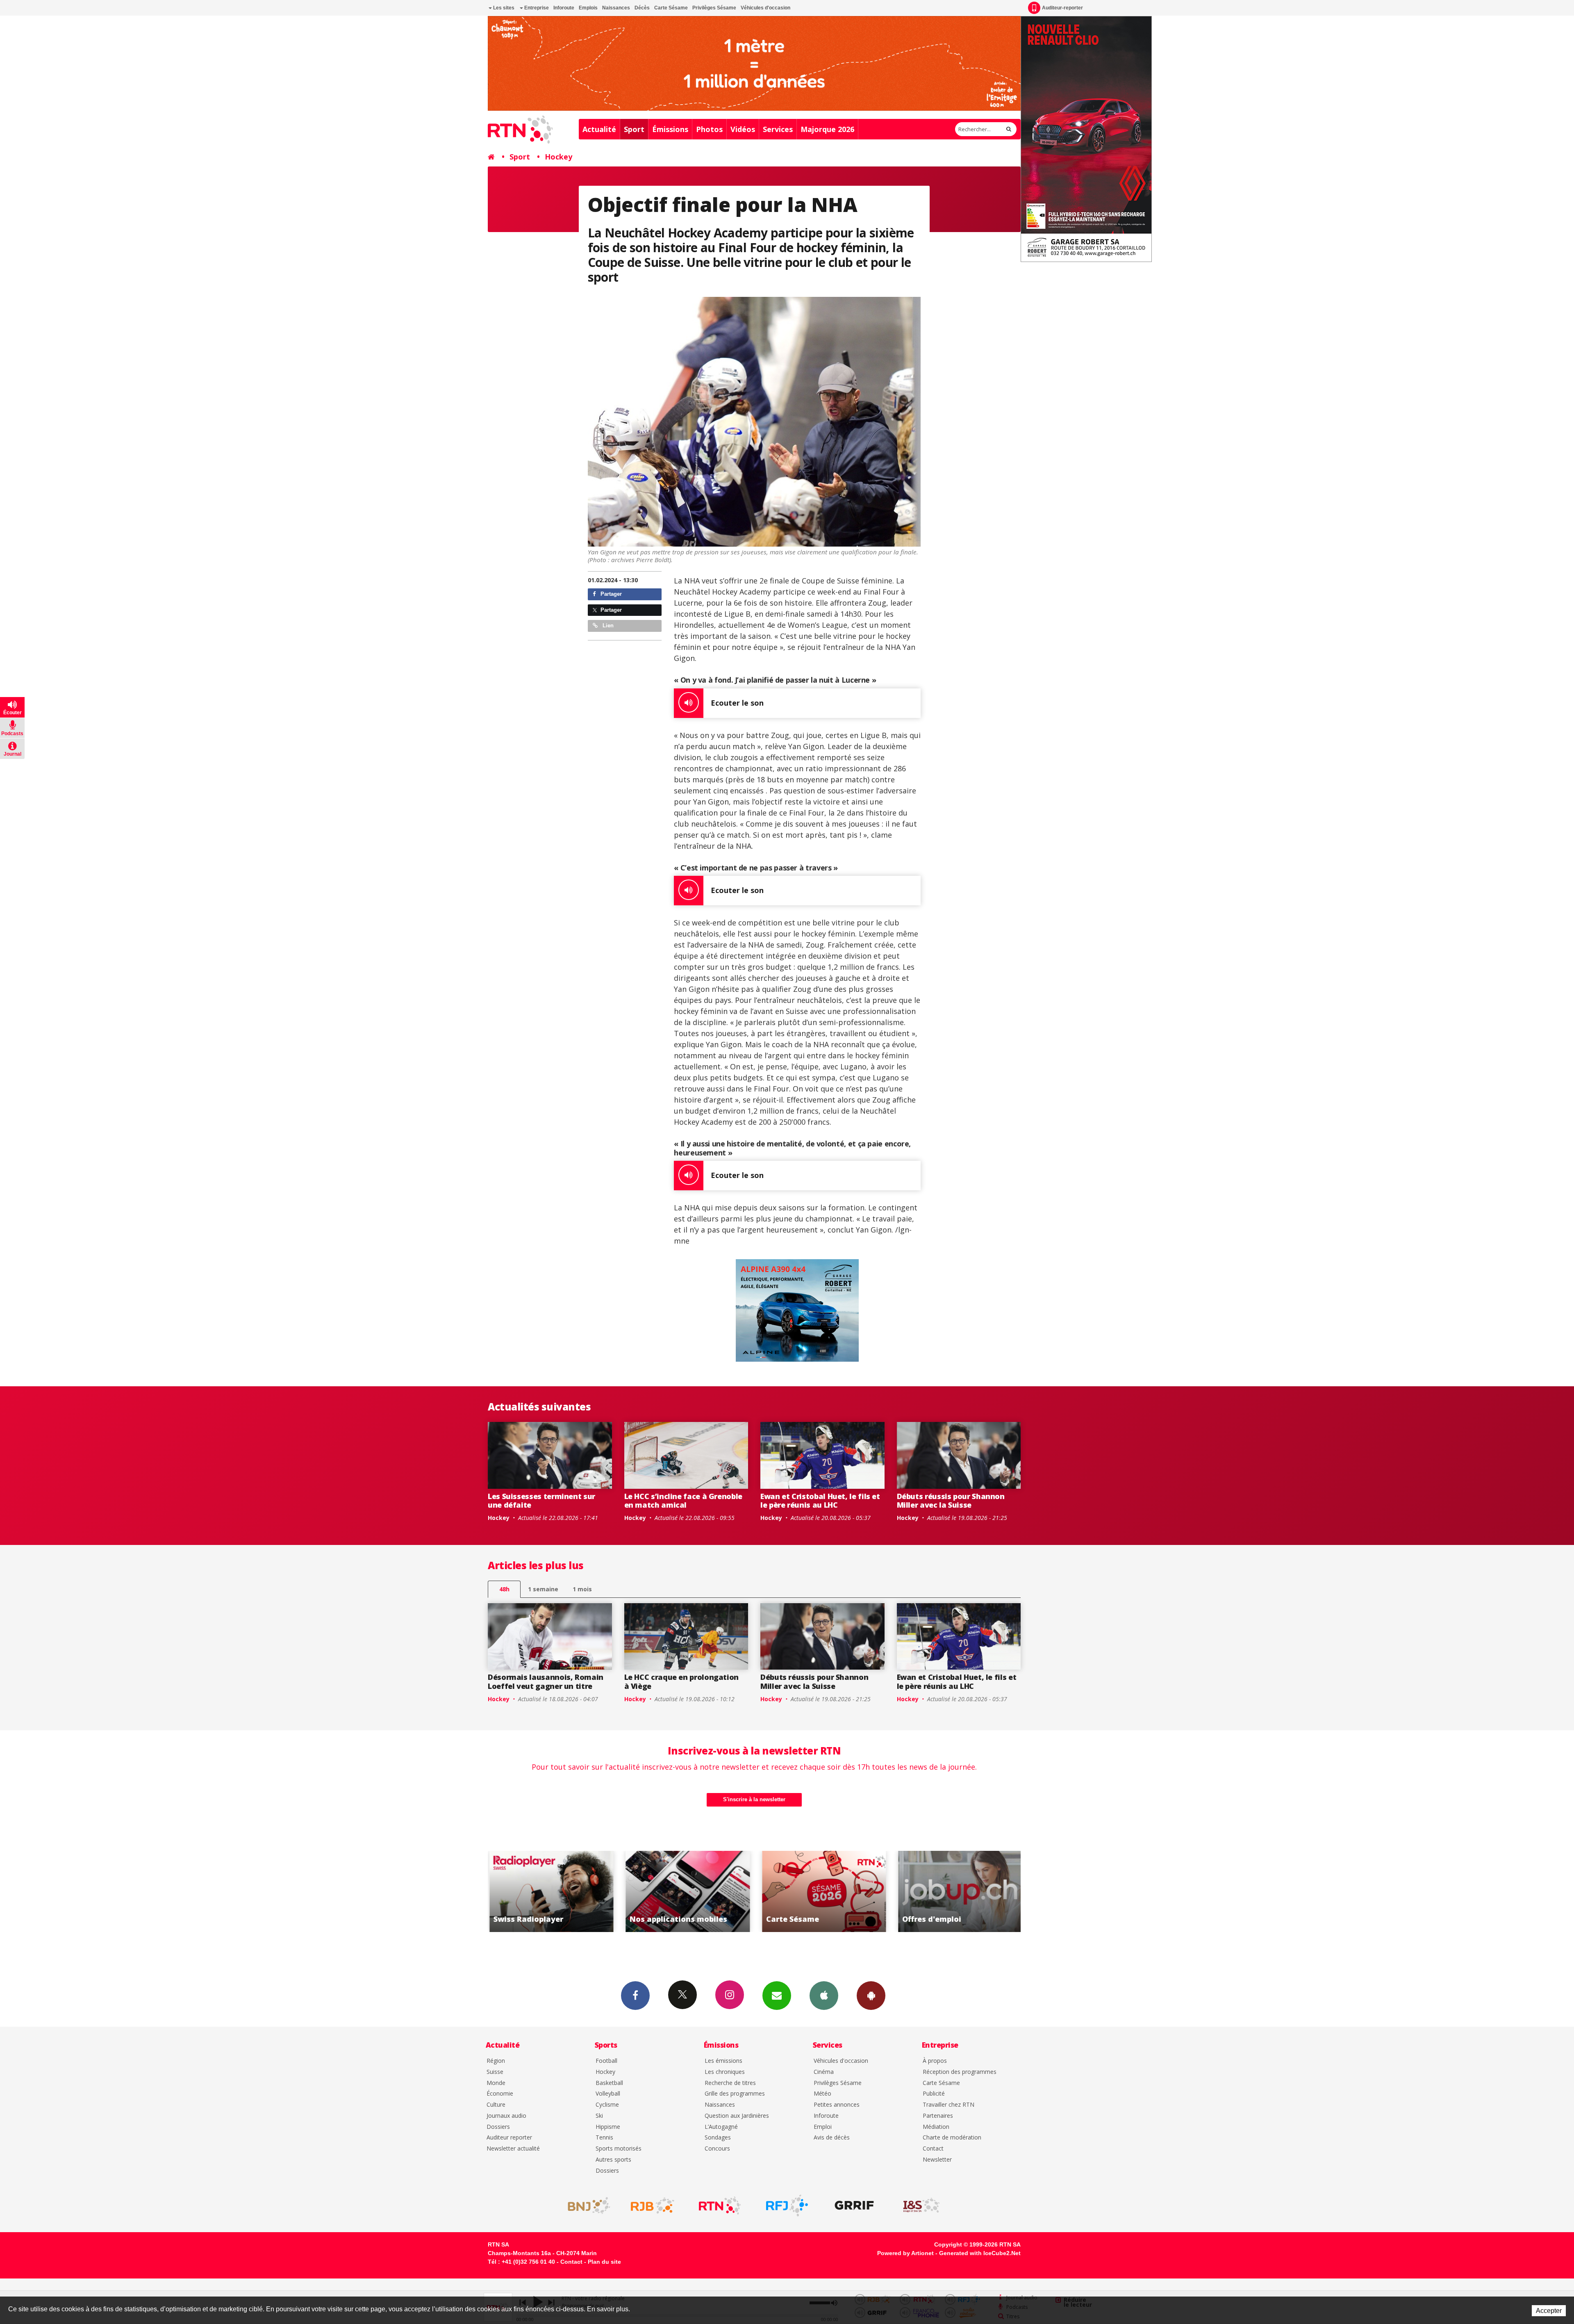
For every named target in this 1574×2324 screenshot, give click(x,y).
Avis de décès (832, 2138)
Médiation (936, 2127)
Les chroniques (725, 2072)
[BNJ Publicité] (585, 2206)
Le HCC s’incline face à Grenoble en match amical (683, 1501)
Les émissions (723, 2061)
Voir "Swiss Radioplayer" (955, 1891)
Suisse (495, 2072)
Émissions (670, 129)
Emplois (588, 8)
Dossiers (498, 2127)
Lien (607, 625)
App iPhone (824, 1996)
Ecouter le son (737, 703)
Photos (709, 129)
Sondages (718, 2138)
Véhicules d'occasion (765, 8)
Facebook (635, 1996)
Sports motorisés (619, 2149)
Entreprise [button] (536, 8)
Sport (634, 129)
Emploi (823, 2127)
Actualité (599, 129)
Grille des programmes (735, 2094)
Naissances (616, 8)
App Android (871, 1996)
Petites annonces (837, 2105)
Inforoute (564, 8)
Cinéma (824, 2072)
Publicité (934, 2094)
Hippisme (608, 2127)
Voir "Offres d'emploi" (819, 1891)
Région (496, 2061)
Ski (599, 2116)
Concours (717, 2149)
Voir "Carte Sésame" (682, 1891)
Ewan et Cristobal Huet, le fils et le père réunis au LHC (820, 1501)
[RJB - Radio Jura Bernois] (653, 2206)
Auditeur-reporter (1062, 8)
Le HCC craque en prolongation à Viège (682, 1681)
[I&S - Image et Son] (921, 2206)
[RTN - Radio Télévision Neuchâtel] (720, 2206)
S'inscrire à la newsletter (754, 1799)
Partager (610, 594)
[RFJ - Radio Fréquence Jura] (787, 2206)
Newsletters (777, 1996)
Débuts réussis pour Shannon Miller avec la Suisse (951, 1501)
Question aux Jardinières (737, 2116)
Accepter (1549, 2311)
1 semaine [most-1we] (543, 1589)
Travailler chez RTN (948, 2105)
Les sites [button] (503, 8)
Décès (642, 8)
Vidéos (743, 129)
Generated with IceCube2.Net (980, 2253)
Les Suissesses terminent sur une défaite (541, 1501)
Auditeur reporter (509, 2138)
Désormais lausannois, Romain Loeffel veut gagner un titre (546, 1681)
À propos (935, 2061)
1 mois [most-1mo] (582, 1589)
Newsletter (937, 2160)
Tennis (604, 2138)
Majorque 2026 (827, 129)
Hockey (558, 157)
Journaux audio (506, 2116)
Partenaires (938, 2116)
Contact (933, 2149)
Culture (496, 2105)
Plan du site (604, 2262)
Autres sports (613, 2160)
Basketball (609, 2083)
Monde (496, 2083)
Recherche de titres (730, 2083)
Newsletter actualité (513, 2149)
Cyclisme (607, 2105)
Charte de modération (952, 2138)
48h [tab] (504, 1589)
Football (606, 2061)
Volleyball (608, 2094)
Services (778, 129)
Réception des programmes (960, 2072)
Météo (822, 2094)
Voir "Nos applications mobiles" (546, 1891)
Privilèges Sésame (714, 8)
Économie (500, 2094)
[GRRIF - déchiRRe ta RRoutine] (854, 2206)
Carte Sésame (671, 8)
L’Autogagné (721, 2127)
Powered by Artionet (905, 2253)
